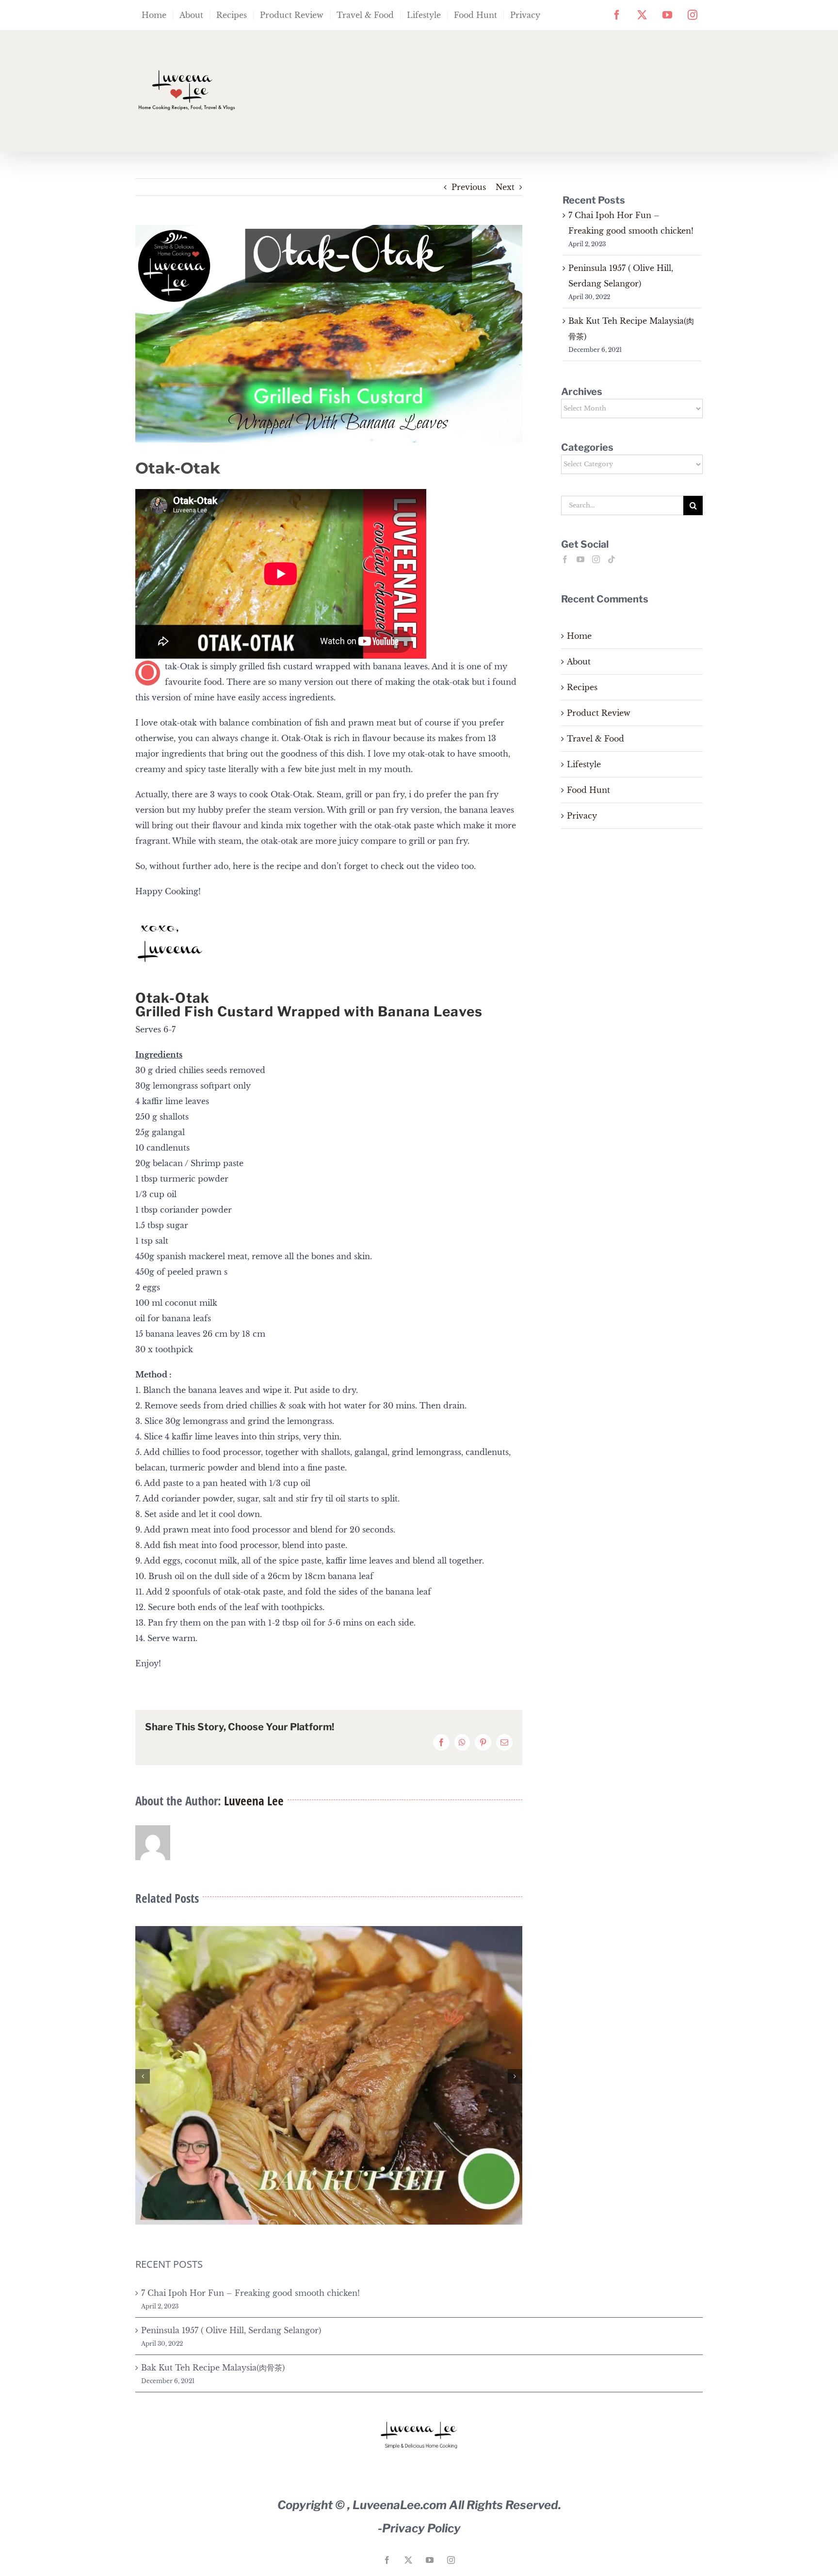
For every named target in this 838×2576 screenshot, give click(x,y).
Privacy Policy (421, 2528)
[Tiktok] (612, 559)
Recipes (582, 687)
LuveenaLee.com (400, 2505)
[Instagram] (596, 559)
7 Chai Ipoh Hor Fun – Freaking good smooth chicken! (250, 2293)
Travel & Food (596, 739)
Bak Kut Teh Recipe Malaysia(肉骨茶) (213, 2368)
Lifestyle (584, 764)
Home (579, 636)
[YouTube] (580, 559)
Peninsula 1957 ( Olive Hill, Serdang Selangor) (231, 2330)
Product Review (599, 713)
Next (505, 187)
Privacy (582, 816)
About (579, 662)
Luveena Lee (254, 1801)
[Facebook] (565, 559)
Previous (469, 187)
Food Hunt (588, 790)
